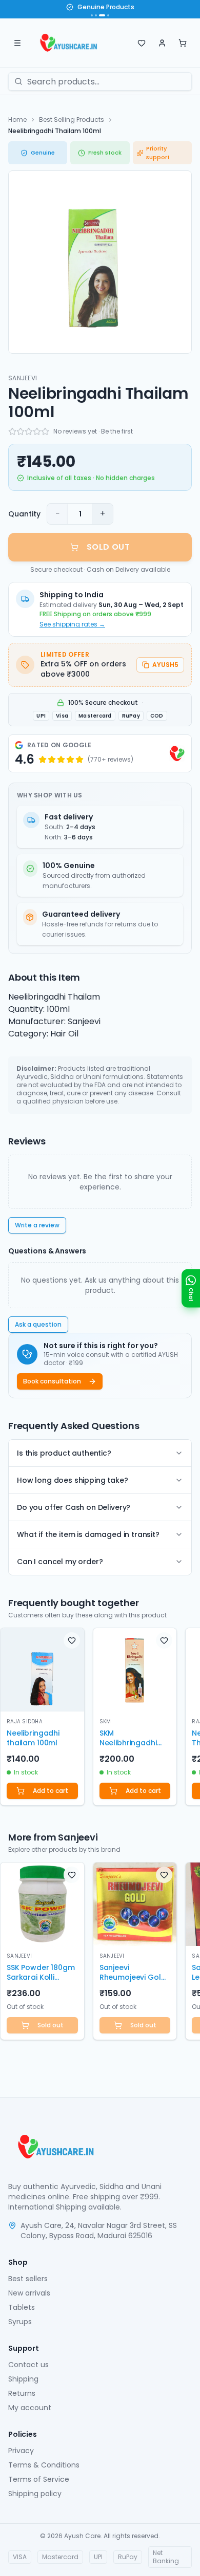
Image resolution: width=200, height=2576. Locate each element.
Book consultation (52, 1381)
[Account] (162, 43)
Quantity (24, 514)
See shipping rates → (72, 624)
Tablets (22, 2307)
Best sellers (28, 2279)
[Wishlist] (142, 43)
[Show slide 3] (102, 15)
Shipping (23, 2379)
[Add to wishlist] (72, 1640)
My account (30, 2408)
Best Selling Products (72, 120)
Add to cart (51, 1791)
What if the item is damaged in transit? (88, 1534)
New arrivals (29, 2293)
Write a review (37, 1225)
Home (17, 120)
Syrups (20, 2322)
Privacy (21, 2451)
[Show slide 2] (96, 15)
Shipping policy (35, 2494)
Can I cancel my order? (60, 1562)
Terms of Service (39, 2479)
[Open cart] (183, 43)
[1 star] (12, 431)
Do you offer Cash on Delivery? (74, 1507)
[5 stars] (45, 431)
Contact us (28, 2365)
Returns (22, 2393)
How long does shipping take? (73, 1480)
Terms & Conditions (44, 2465)
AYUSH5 (165, 665)
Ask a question (38, 1324)
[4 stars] (37, 431)
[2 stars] (21, 431)
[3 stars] (29, 431)
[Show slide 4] (108, 15)
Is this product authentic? (64, 1453)
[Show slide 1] (92, 15)
